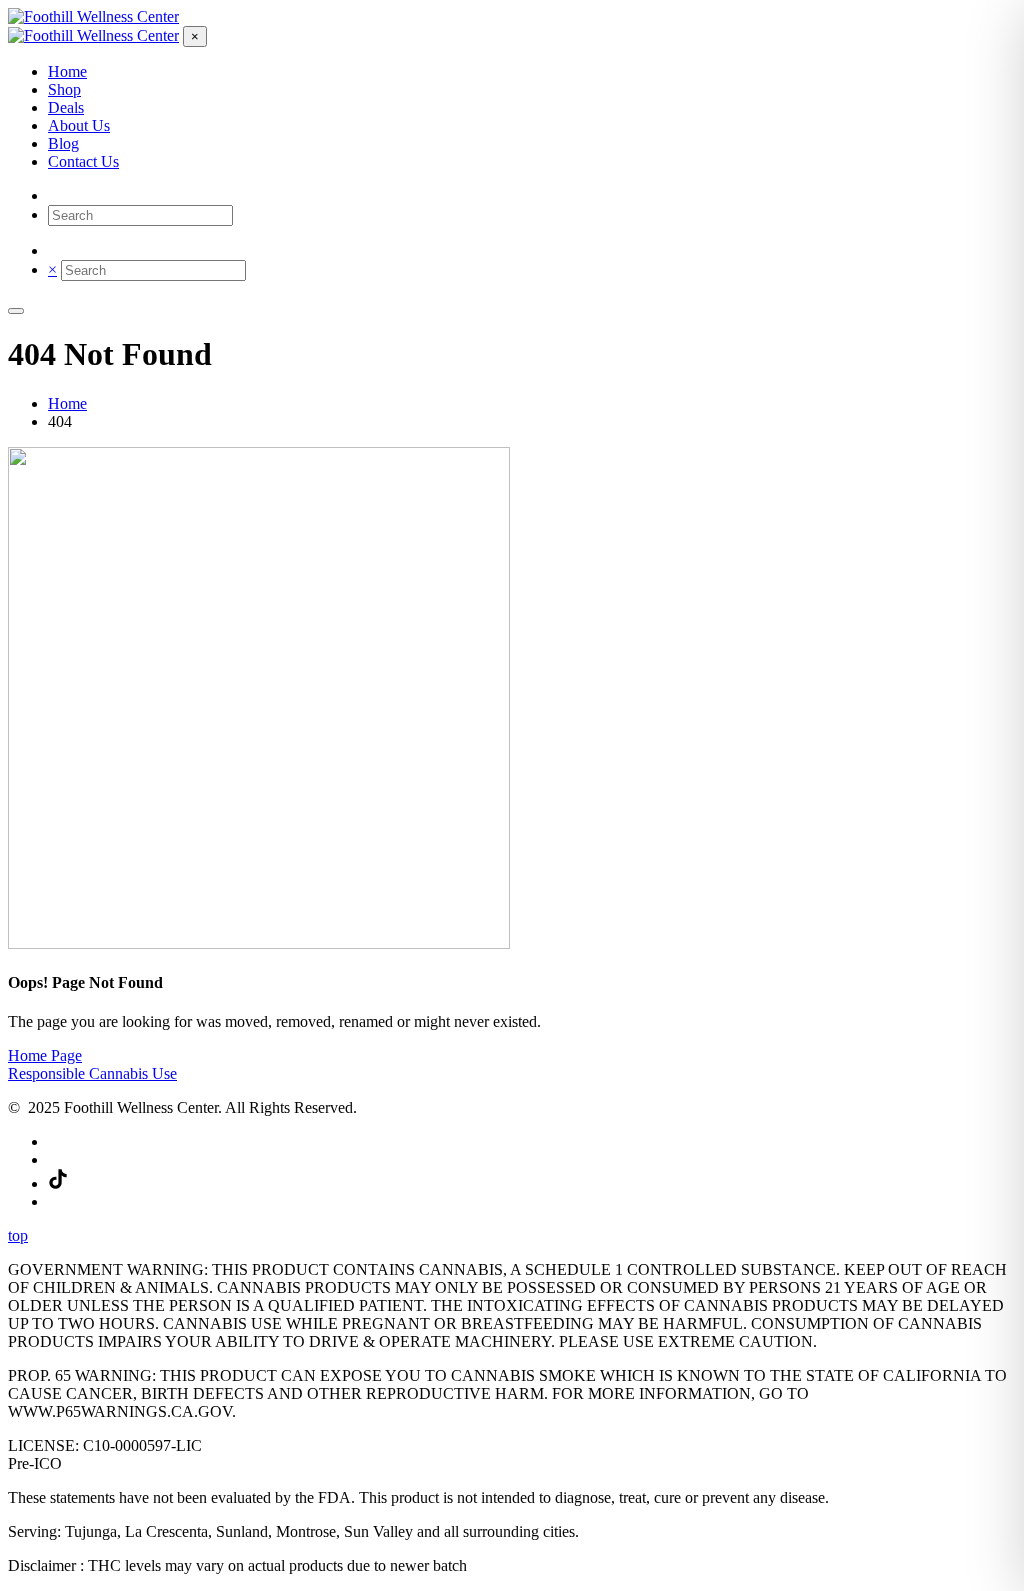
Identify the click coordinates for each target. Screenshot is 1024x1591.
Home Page (45, 1055)
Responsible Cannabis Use (92, 1073)
